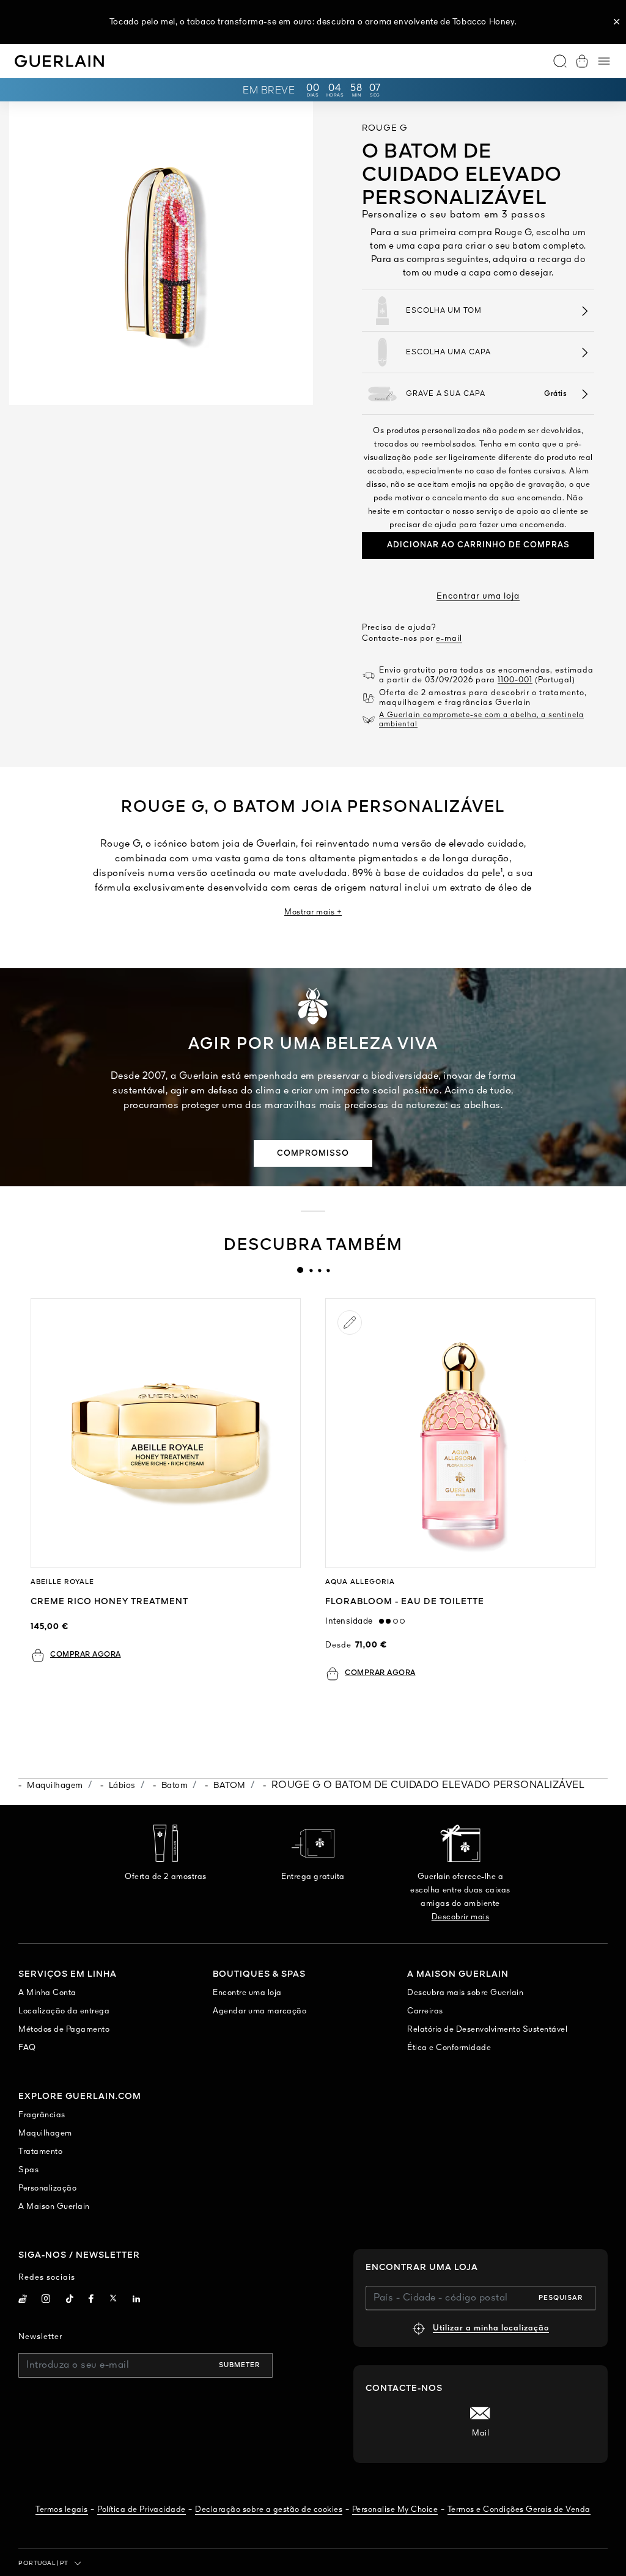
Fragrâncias (42, 2115)
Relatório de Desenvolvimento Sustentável (487, 2030)
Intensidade (352, 1621)
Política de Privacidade (142, 2510)
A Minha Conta (47, 1993)
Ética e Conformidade (449, 2048)
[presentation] (300, 1270)
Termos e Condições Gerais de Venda (519, 2510)
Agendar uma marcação (260, 2011)
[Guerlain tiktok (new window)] (70, 2300)
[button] (617, 22)
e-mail (449, 639)
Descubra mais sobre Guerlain (465, 1993)
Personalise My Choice (395, 2510)
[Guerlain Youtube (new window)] (23, 2300)
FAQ (27, 2048)
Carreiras (425, 2011)
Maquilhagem (55, 1786)
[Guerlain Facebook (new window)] (91, 2300)
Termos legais (62, 2510)
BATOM (230, 1786)
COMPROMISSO (313, 1154)
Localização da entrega (64, 2011)
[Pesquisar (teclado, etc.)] (560, 61)
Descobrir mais (461, 1917)
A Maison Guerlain (54, 2207)
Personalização (47, 2188)
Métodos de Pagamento (64, 2030)
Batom (175, 1786)
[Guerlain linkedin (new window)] (137, 2300)
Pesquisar (561, 2298)
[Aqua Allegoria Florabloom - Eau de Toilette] (460, 1433)
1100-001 (515, 680)
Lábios (122, 1786)
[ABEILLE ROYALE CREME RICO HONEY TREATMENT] (166, 1433)
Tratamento (40, 2152)
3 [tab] (319, 1270)
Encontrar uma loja (478, 596)
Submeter (239, 2365)
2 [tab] (311, 1270)
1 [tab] (300, 1270)
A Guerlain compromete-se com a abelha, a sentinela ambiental (481, 720)
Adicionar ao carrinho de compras (478, 545)
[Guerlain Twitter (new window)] (113, 2300)
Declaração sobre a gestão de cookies (269, 2510)
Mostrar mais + (313, 912)
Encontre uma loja (247, 1993)
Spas (28, 2170)
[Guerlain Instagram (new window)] (46, 2300)
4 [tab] (328, 1270)
